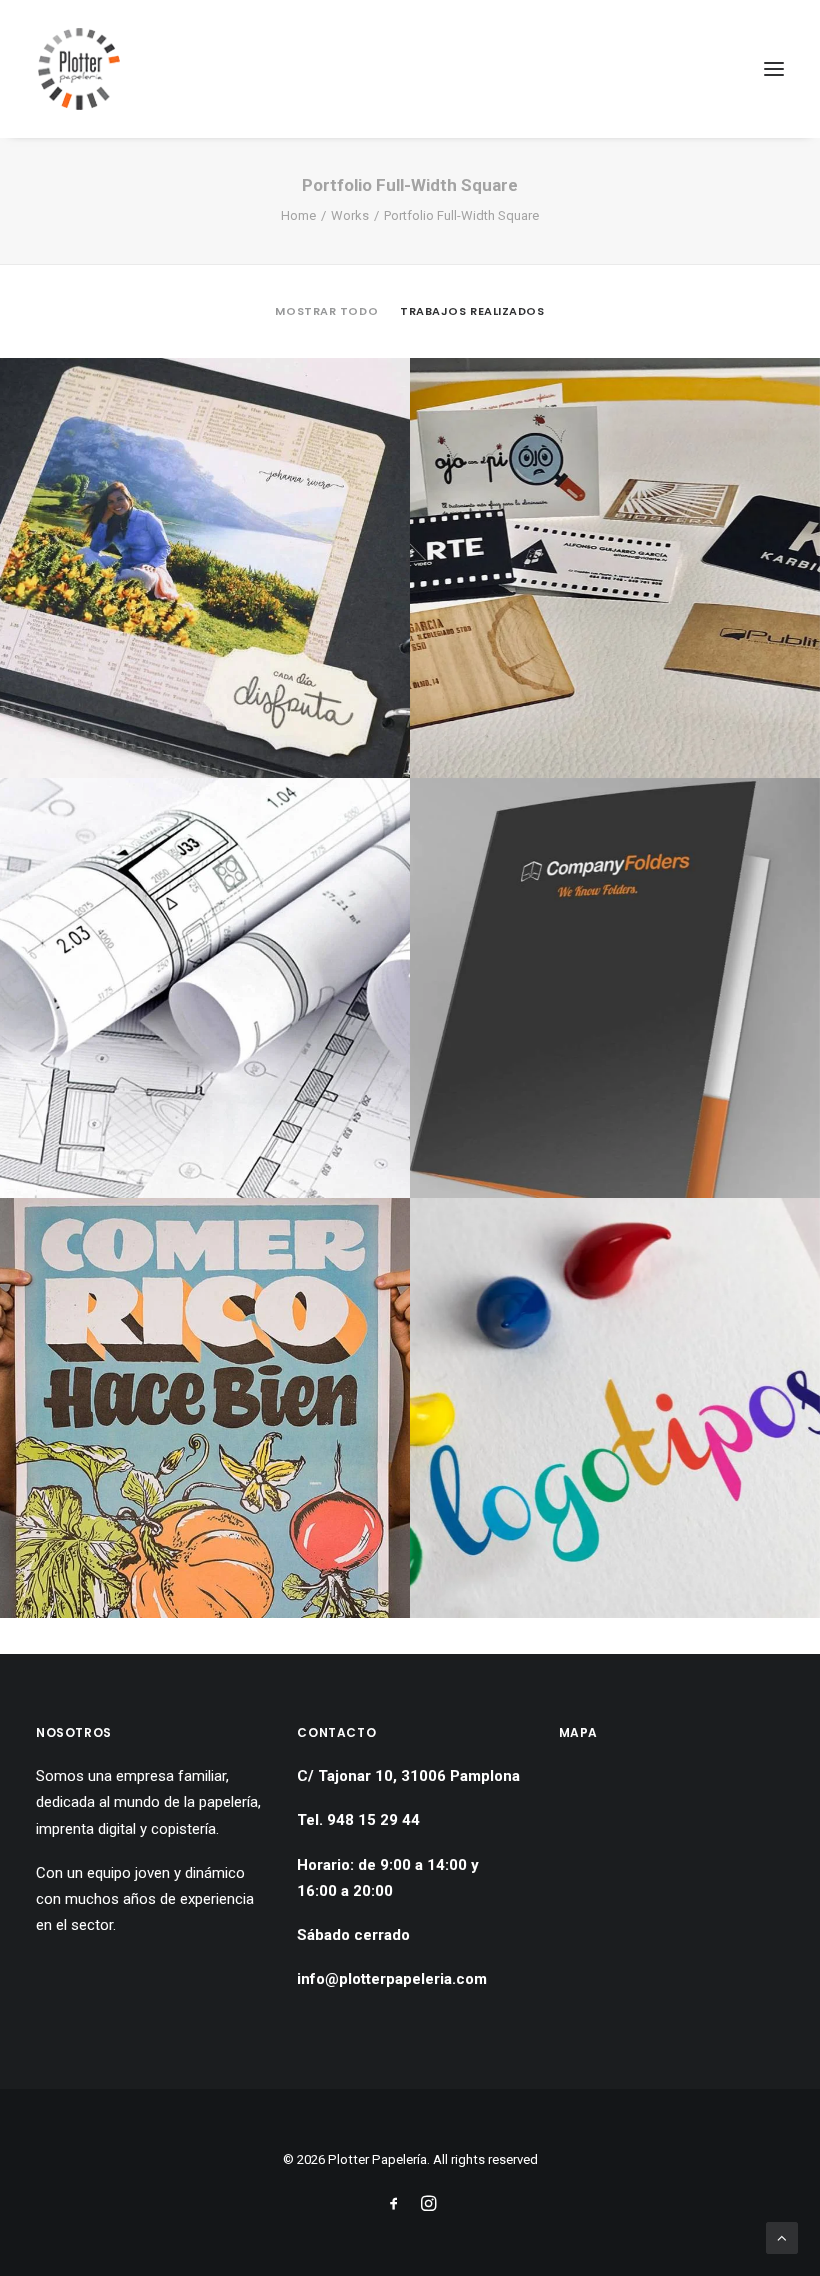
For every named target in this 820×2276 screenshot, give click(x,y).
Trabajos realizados (472, 311)
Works (350, 215)
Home (298, 215)
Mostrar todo (326, 311)
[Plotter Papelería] (79, 69)
